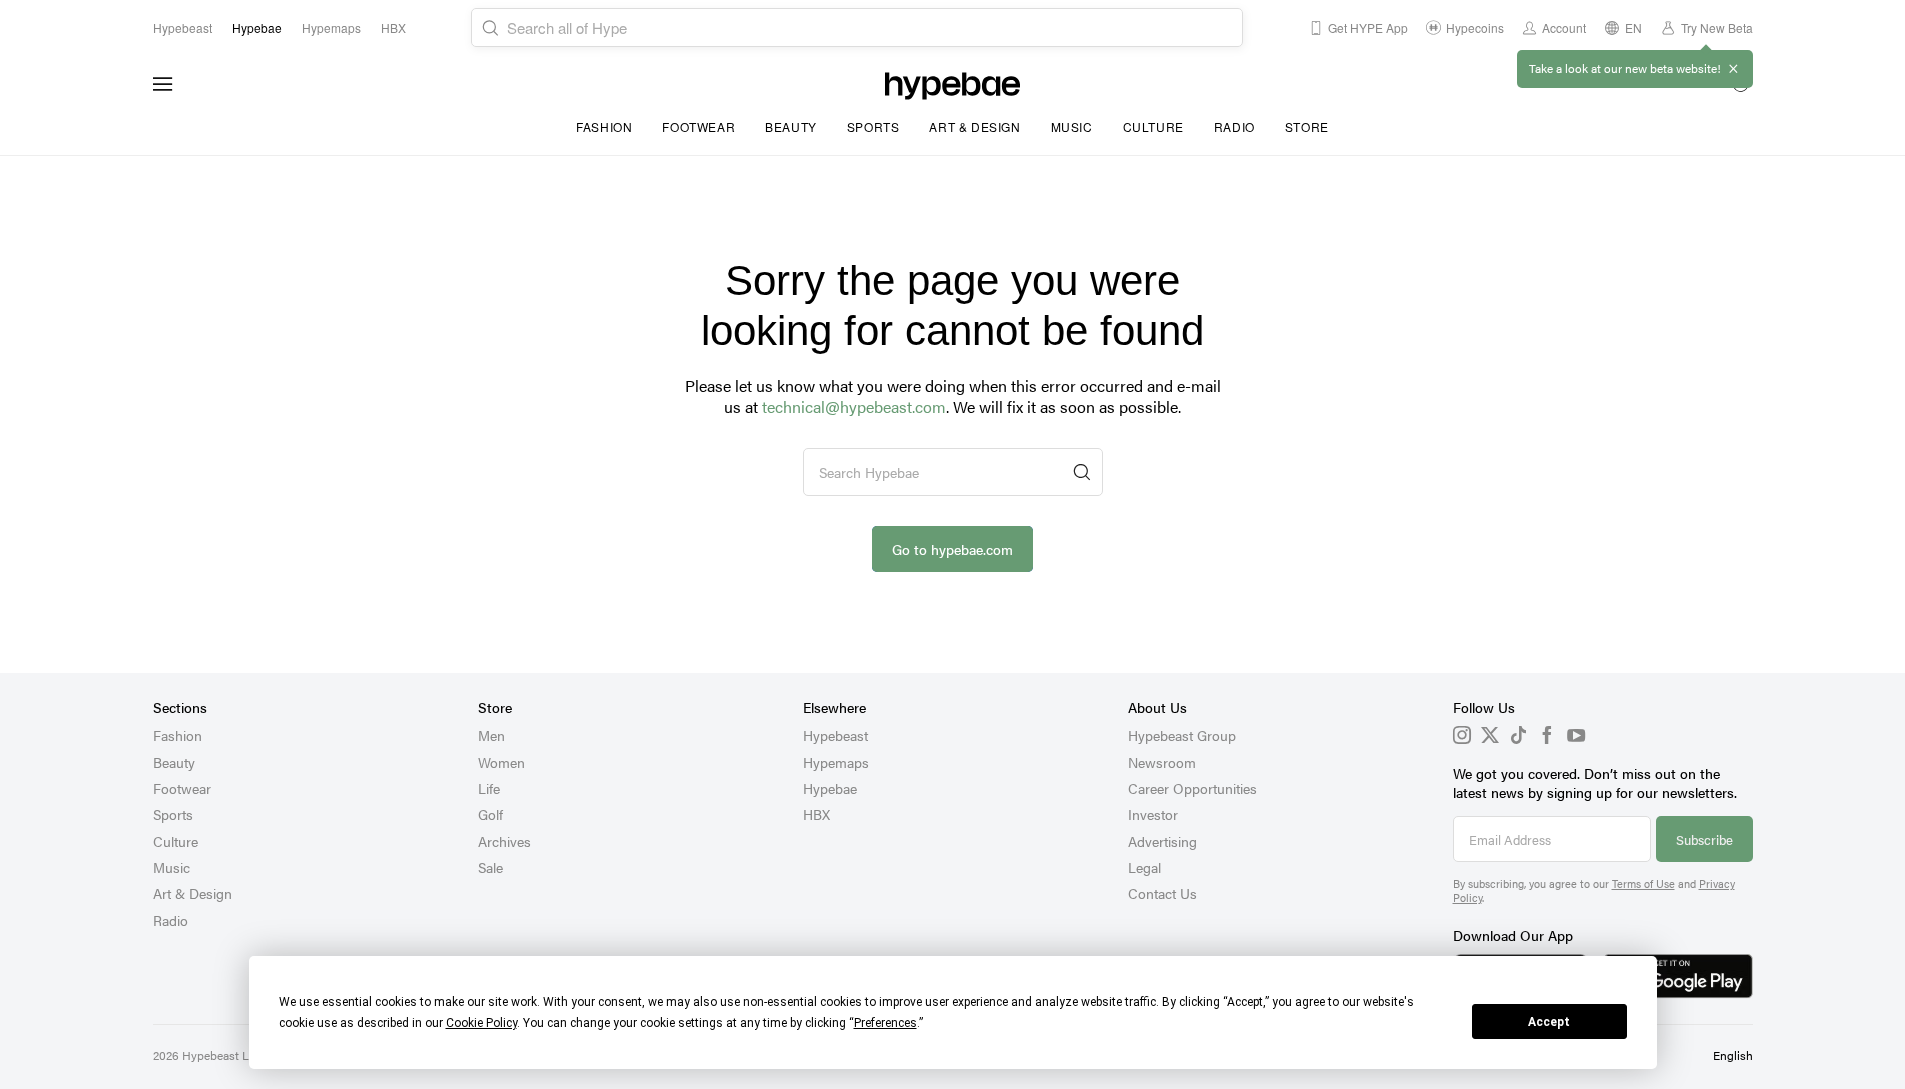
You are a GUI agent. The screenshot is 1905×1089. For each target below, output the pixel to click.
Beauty (791, 126)
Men (491, 735)
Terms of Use (1643, 883)
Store (1307, 126)
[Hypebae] (952, 84)
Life (489, 788)
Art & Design (974, 126)
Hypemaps (836, 762)
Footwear (698, 126)
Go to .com (952, 549)
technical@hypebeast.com (854, 406)
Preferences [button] (885, 1023)
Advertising (1162, 841)
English (1733, 1055)
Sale (490, 867)
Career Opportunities (1192, 788)
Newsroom (1162, 762)
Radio (1234, 126)
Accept (1549, 1022)
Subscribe (1704, 839)
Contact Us (1162, 893)
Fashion (604, 126)
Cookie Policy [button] (481, 1023)
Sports (873, 126)
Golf (490, 814)
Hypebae (830, 788)
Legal (1144, 867)
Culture (1153, 126)
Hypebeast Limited (232, 1055)
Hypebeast (835, 735)
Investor (1153, 814)
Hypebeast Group (1182, 735)
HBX (816, 814)
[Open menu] (163, 84)
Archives (504, 841)
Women (501, 762)
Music (1072, 126)
